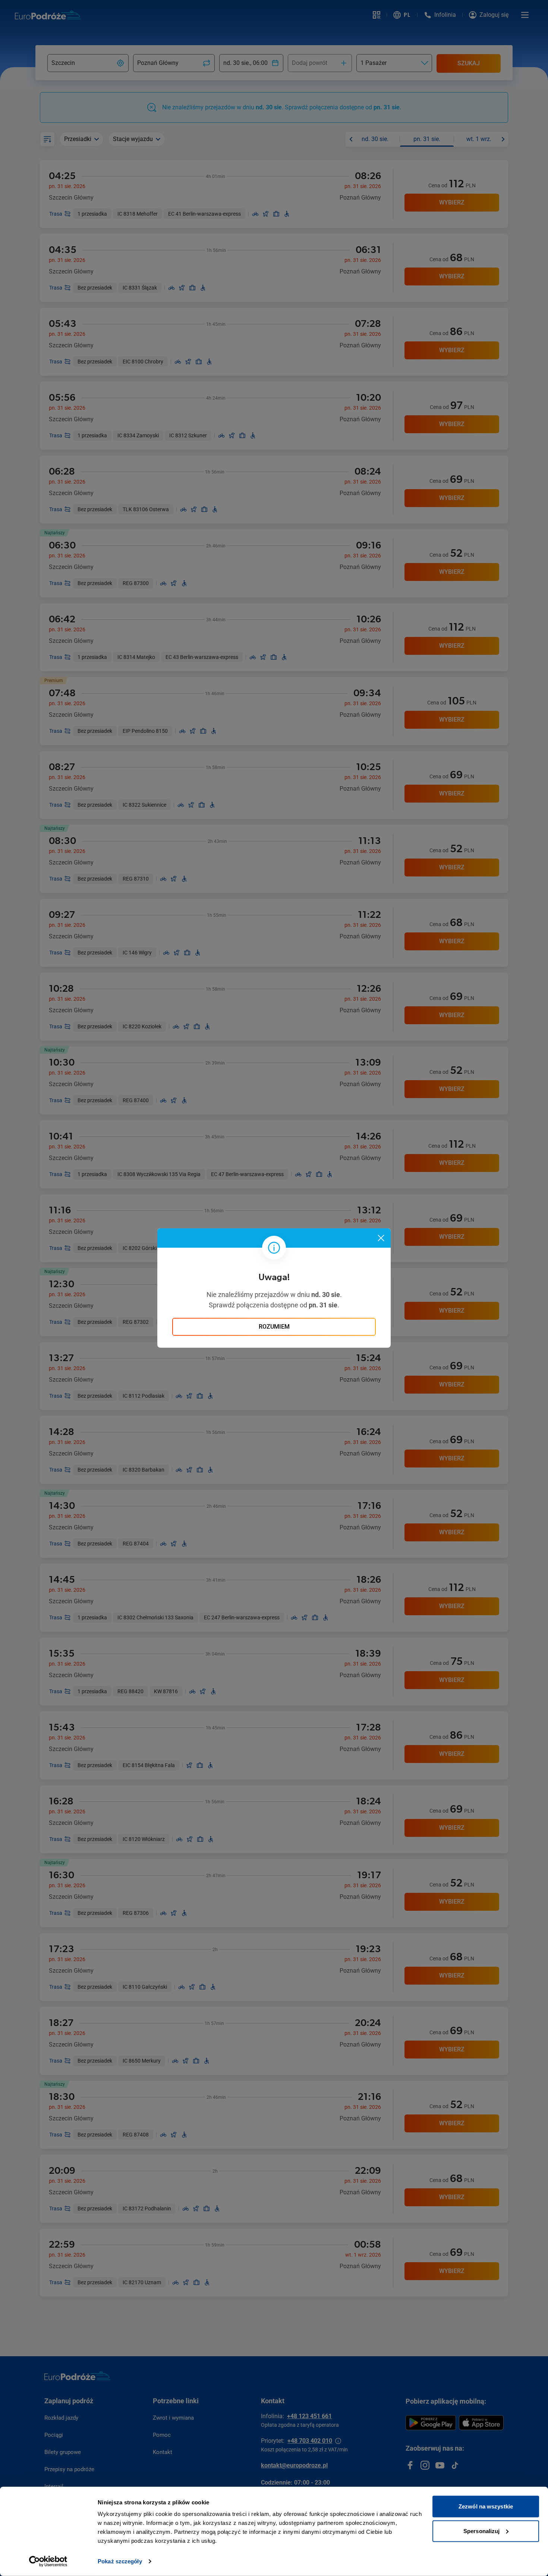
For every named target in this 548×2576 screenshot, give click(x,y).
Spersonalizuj (481, 2531)
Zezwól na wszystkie (486, 2506)
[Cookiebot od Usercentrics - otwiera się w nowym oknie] (48, 2561)
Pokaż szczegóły (120, 2561)
